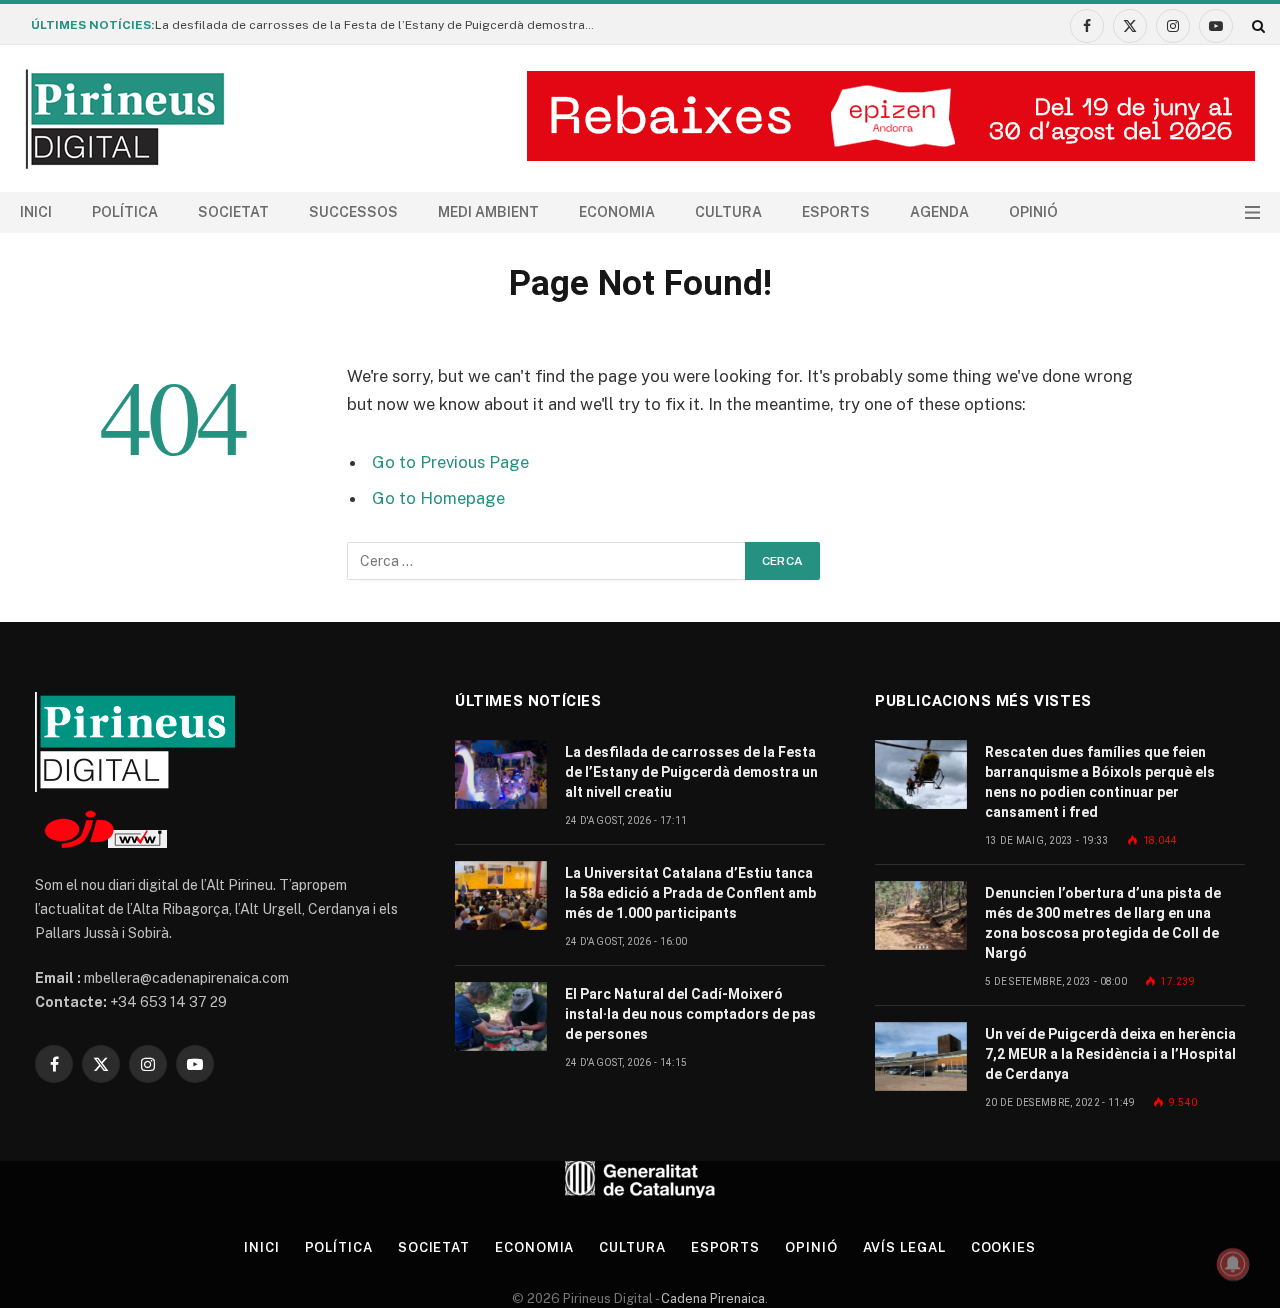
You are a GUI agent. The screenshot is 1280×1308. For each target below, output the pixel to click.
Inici (36, 212)
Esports (836, 212)
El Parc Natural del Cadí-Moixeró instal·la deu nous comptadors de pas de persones (690, 1014)
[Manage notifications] (1233, 1264)
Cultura (728, 212)
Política (125, 212)
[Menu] (1252, 212)
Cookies (1003, 1247)
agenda (939, 212)
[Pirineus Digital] (125, 119)
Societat (233, 212)
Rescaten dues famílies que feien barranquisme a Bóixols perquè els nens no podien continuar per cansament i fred (1100, 782)
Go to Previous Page (450, 462)
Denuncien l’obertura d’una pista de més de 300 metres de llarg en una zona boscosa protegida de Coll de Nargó (1103, 923)
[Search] (1256, 25)
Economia (617, 212)
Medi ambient (488, 212)
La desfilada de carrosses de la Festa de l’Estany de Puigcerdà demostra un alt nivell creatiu (380, 25)
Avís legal (904, 1247)
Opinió (1033, 212)
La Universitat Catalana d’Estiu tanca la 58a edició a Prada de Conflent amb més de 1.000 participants (690, 893)
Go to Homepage (438, 498)
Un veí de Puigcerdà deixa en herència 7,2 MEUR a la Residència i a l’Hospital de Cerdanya (1110, 1054)
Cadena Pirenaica (711, 1298)
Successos (353, 212)
